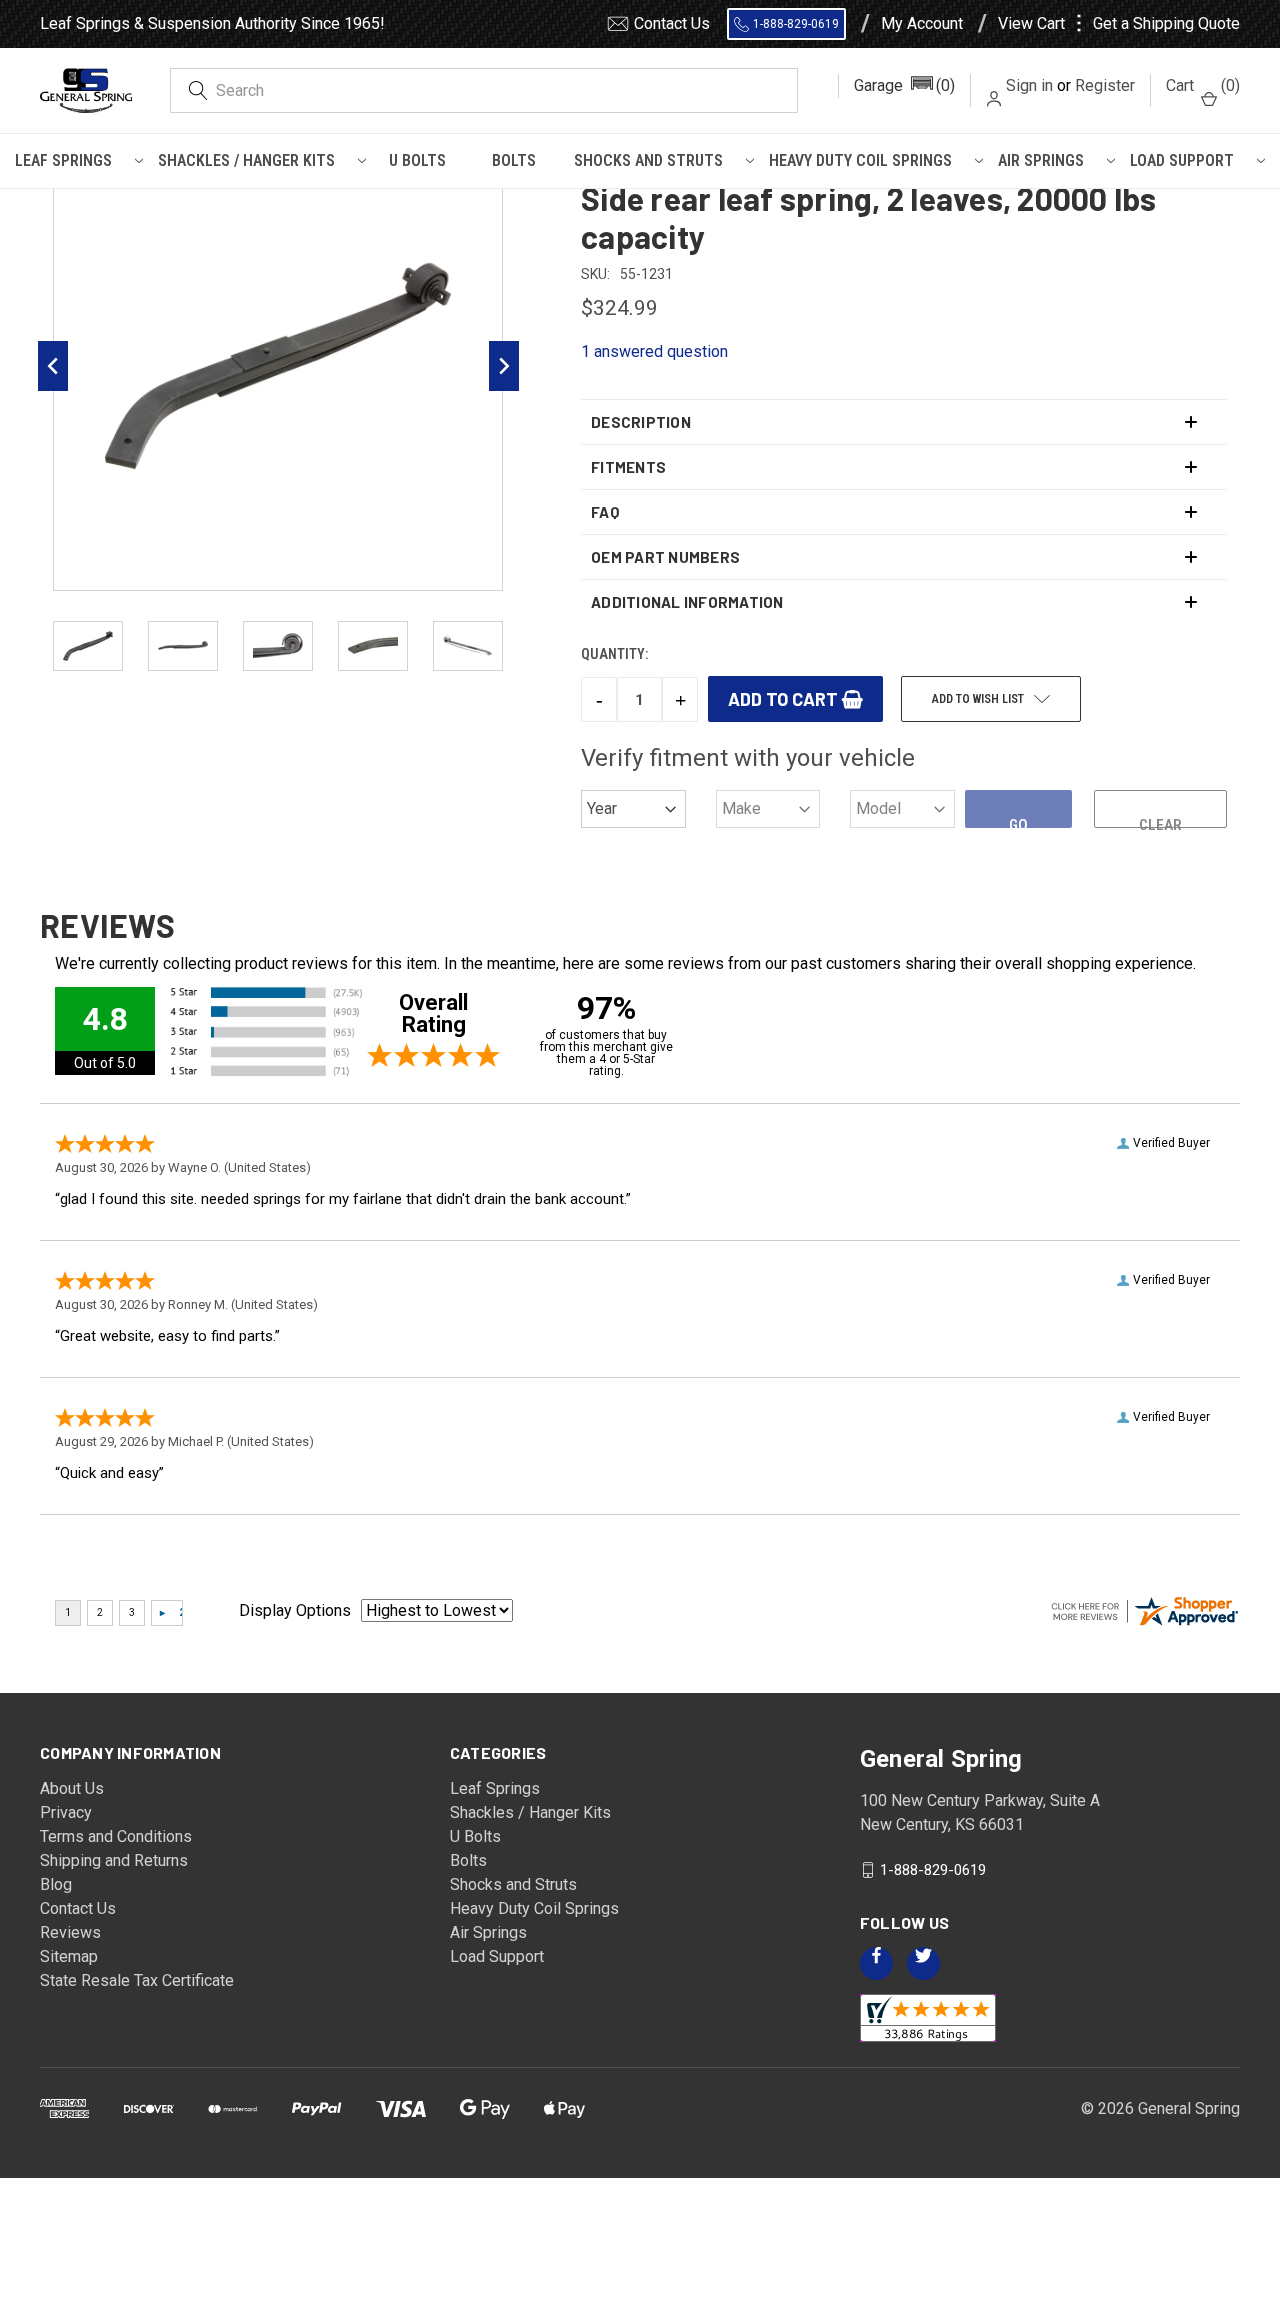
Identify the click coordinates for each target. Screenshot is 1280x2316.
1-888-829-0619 (796, 24)
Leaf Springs (63, 160)
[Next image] (504, 366)
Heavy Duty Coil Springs (860, 160)
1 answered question (654, 351)
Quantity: (614, 654)
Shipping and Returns (114, 1860)
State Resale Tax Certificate (137, 1980)
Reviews (70, 1932)
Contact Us (672, 23)
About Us (72, 1788)
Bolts (514, 160)
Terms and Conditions (116, 1836)
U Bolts (417, 160)
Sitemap (69, 1956)
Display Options (295, 1610)
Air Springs (1041, 160)
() (1203, 85)
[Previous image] (53, 366)
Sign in (1029, 85)
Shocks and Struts (648, 160)
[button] (904, 86)
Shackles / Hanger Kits (246, 160)
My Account (922, 24)
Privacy (66, 1812)
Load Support (1182, 160)
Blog (56, 1884)
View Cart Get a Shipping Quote (1119, 24)
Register (1105, 85)
